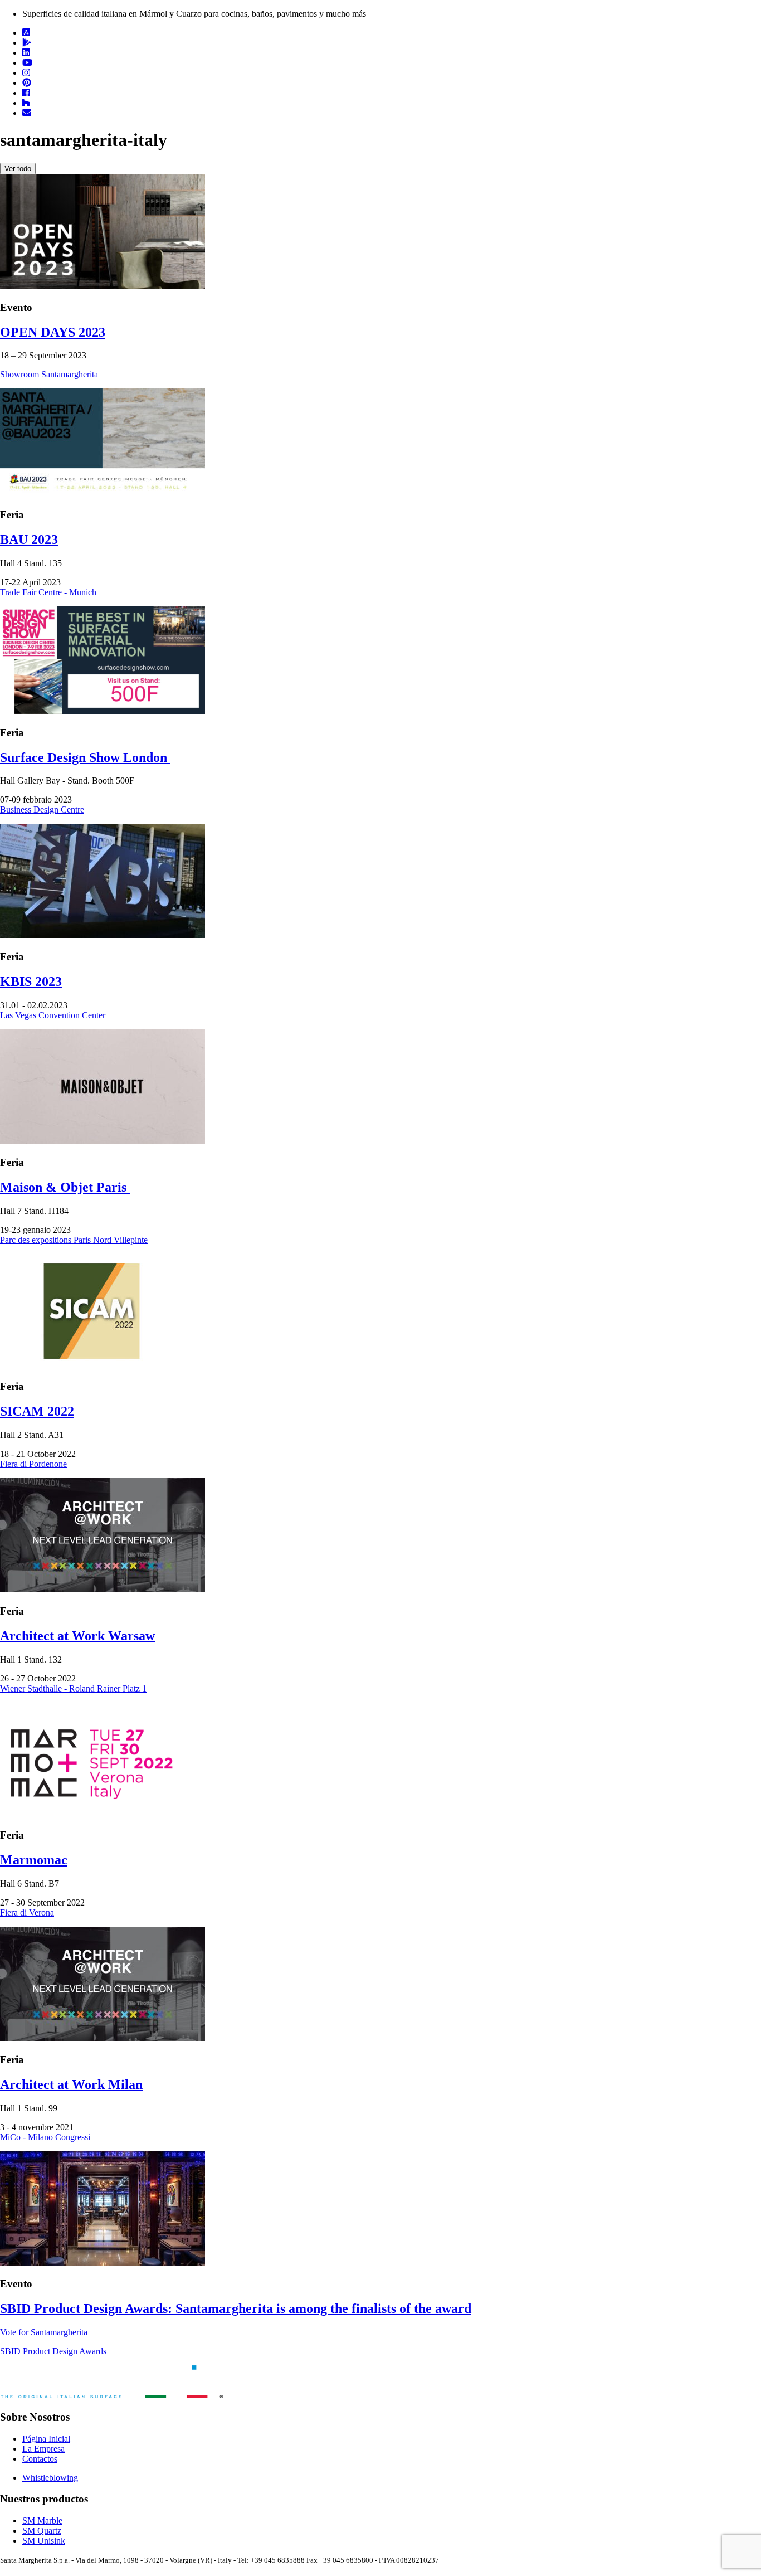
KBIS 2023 (31, 981)
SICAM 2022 (37, 1411)
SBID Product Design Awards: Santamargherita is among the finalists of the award (236, 2308)
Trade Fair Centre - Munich (48, 592)
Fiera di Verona (27, 1912)
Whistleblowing (50, 2478)
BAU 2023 (29, 539)
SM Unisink (44, 2541)
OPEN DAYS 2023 (53, 332)
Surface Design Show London (85, 757)
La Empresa (43, 2449)
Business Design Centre (42, 810)
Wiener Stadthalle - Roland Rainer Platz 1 (73, 1688)
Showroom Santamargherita (49, 374)
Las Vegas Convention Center (53, 1015)
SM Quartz (42, 2531)
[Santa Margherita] (111, 2395)
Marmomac (34, 1860)
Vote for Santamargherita (44, 2332)
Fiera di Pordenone (33, 1464)
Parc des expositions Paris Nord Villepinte (74, 1240)
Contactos (40, 2459)
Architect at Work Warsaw (77, 1636)
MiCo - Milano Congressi (45, 2137)
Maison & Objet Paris (65, 1187)
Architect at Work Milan (71, 2084)
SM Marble (42, 2521)
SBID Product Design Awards (53, 2351)
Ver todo (18, 169)
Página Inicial (46, 2439)
